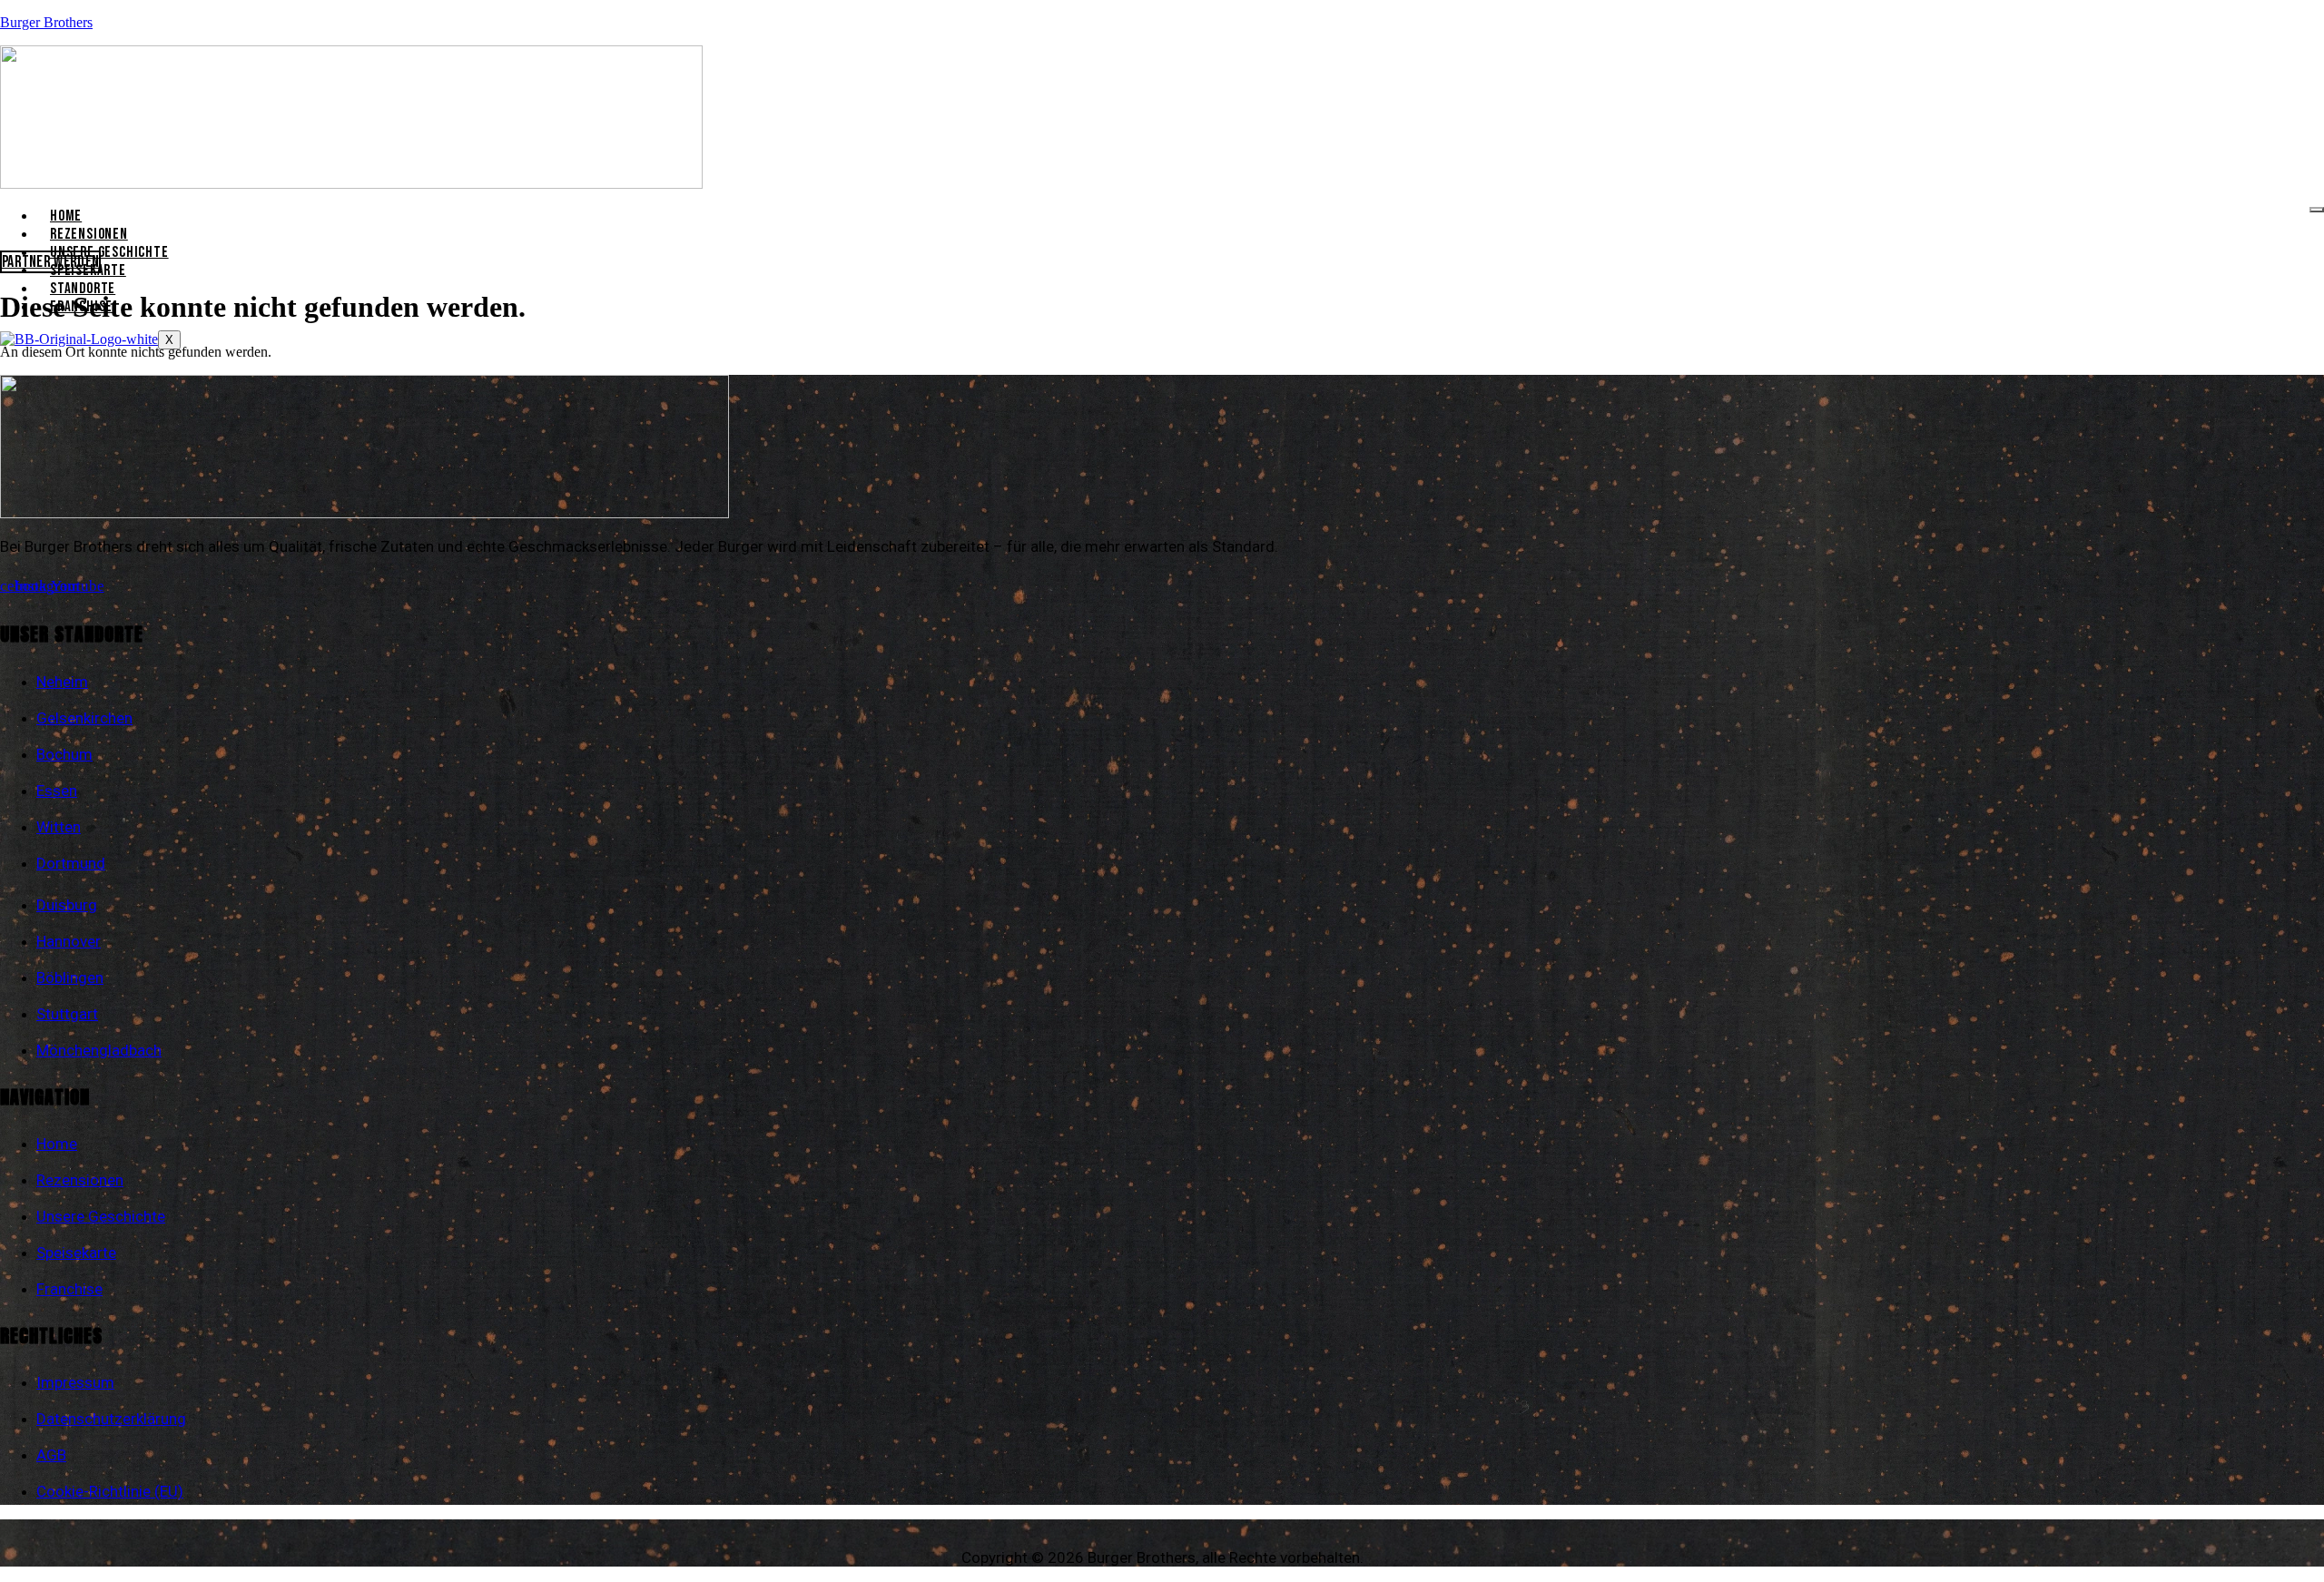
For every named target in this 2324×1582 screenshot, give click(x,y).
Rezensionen (89, 234)
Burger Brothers (46, 22)
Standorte (83, 289)
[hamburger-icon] (2317, 210)
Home (66, 216)
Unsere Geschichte (109, 252)
